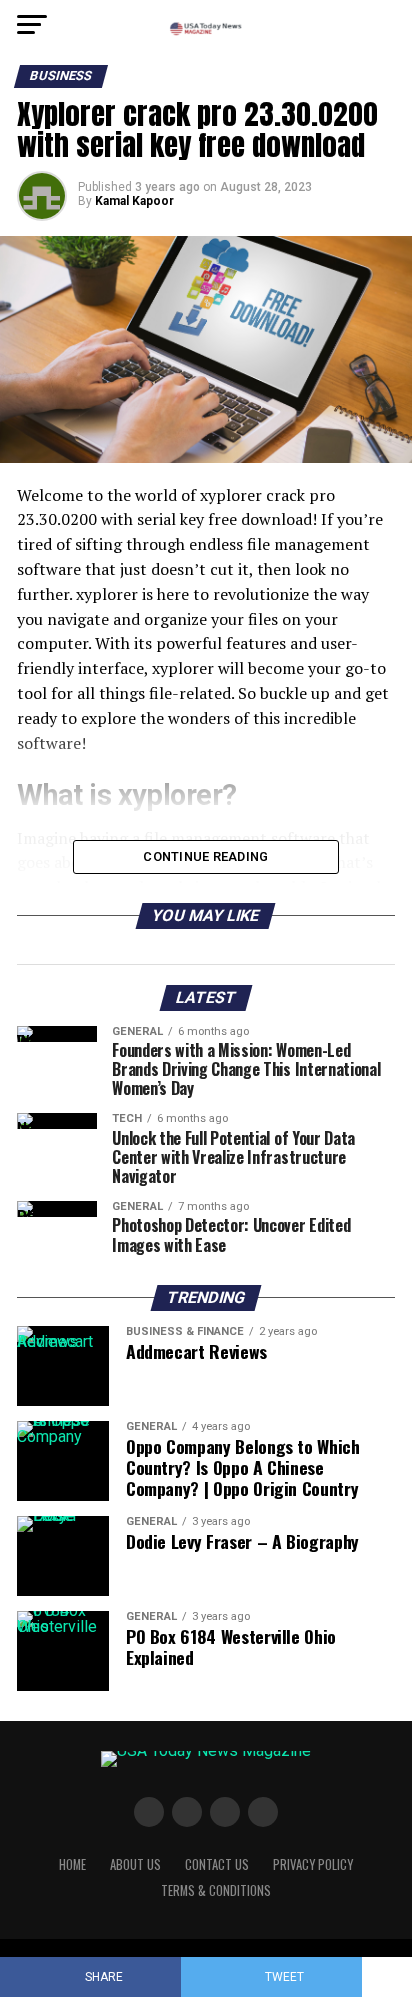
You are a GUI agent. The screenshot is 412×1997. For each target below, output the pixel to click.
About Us (135, 1864)
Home (72, 1864)
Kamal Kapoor (134, 201)
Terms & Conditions (216, 1890)
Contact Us (217, 1864)
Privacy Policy (313, 1864)
